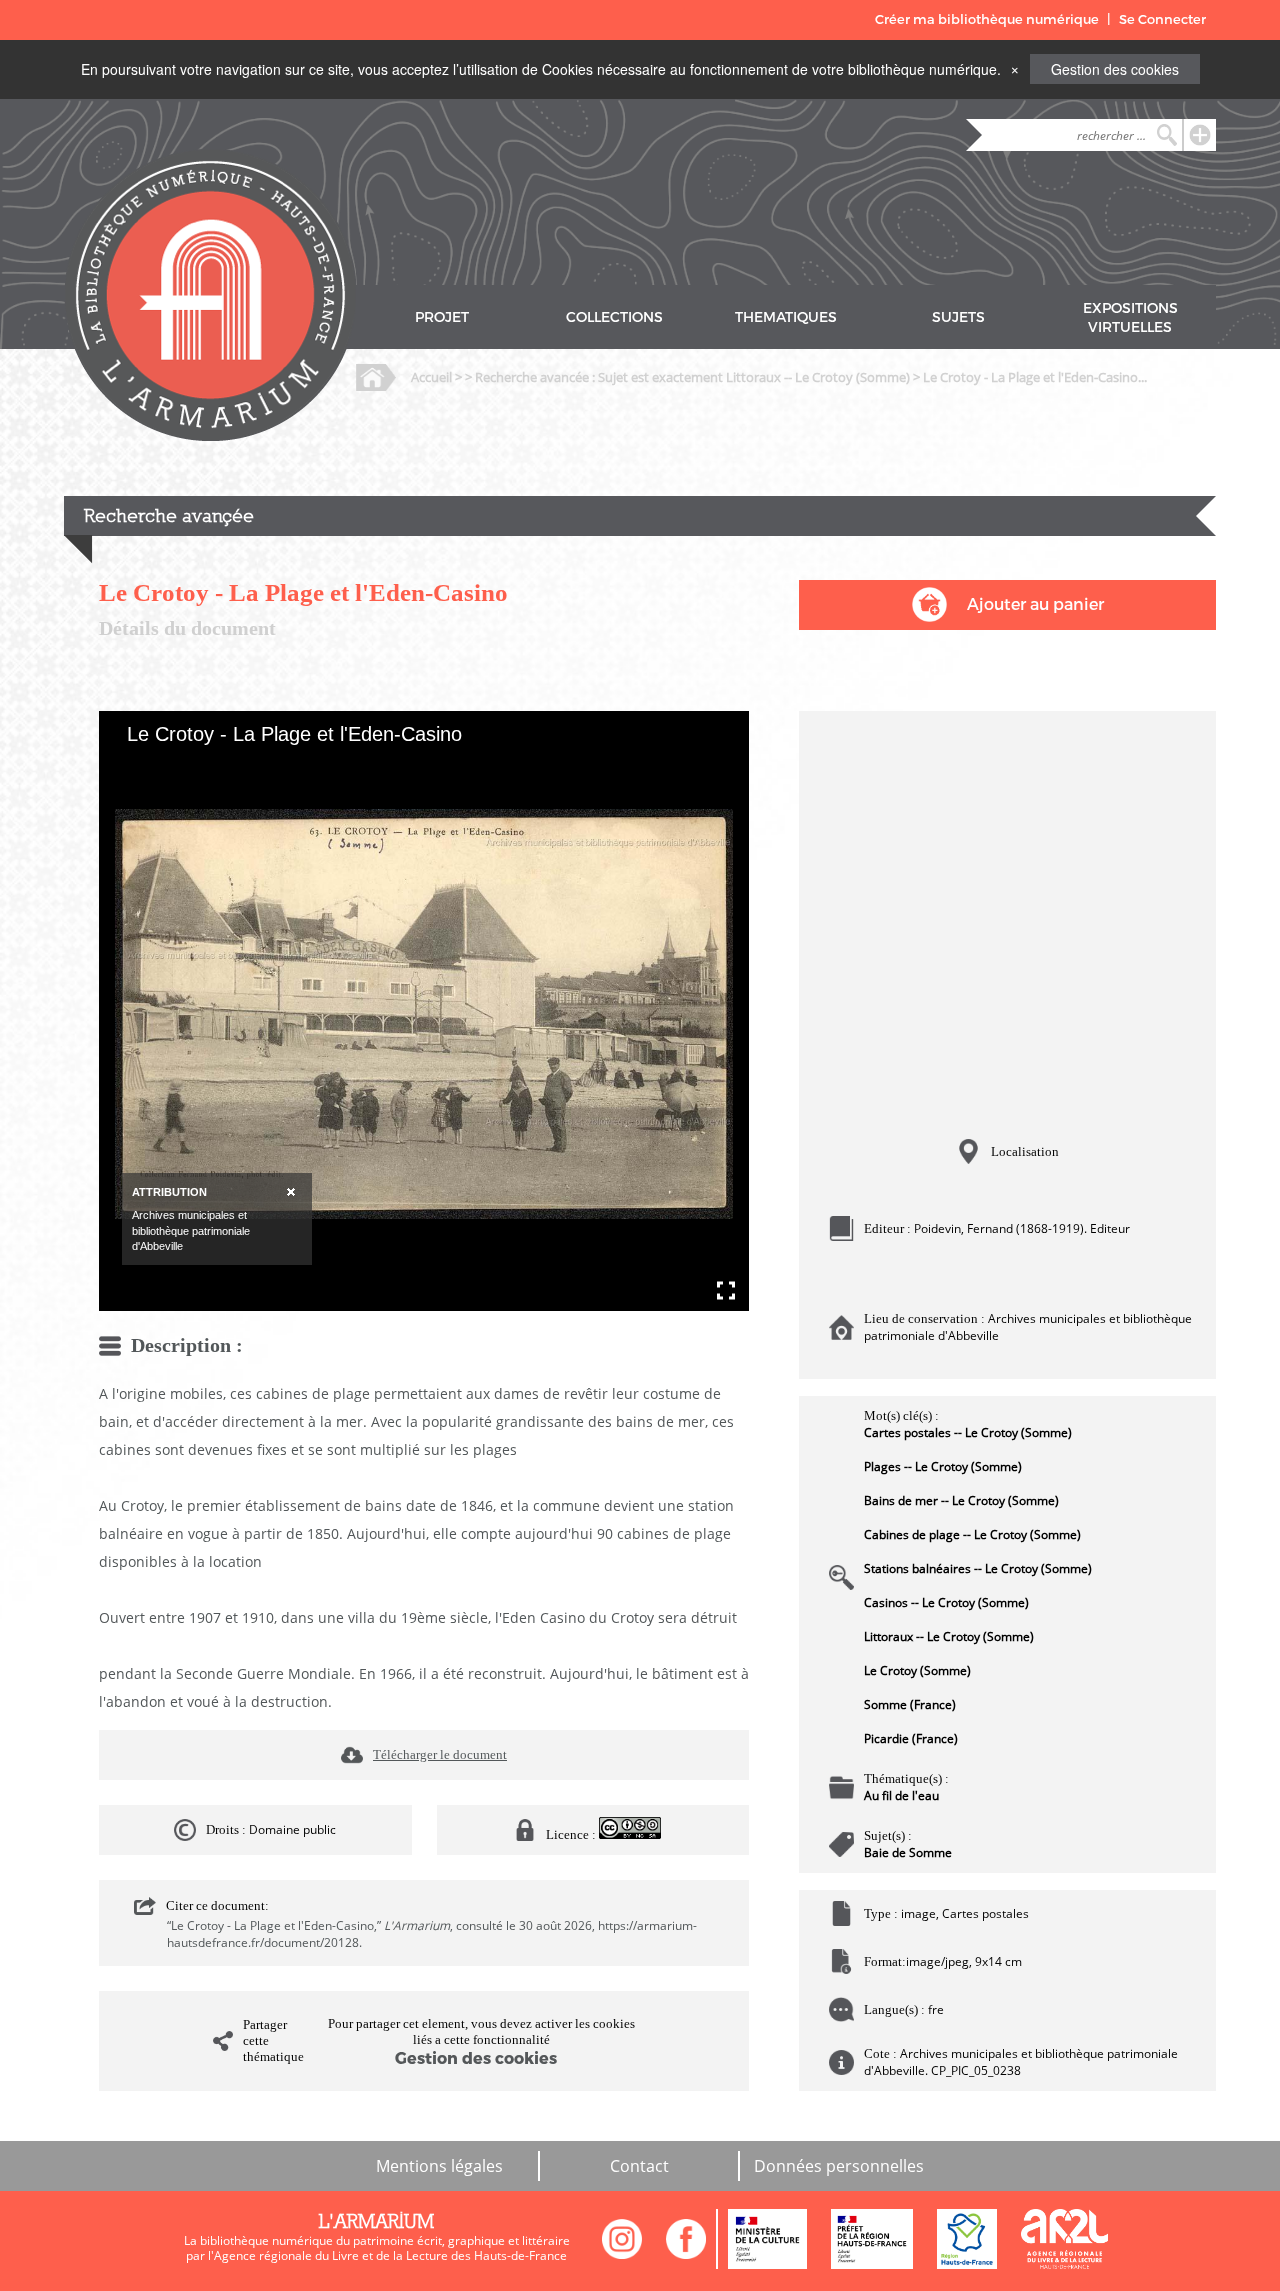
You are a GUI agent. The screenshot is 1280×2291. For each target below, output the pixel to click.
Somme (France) (910, 1704)
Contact (639, 2166)
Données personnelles (839, 2166)
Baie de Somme (908, 1852)
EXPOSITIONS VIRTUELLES (1130, 318)
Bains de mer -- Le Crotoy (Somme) (961, 1500)
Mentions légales (439, 2166)
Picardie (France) (911, 1738)
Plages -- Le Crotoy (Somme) (943, 1466)
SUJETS (958, 317)
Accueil (431, 377)
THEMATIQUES (786, 317)
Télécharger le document (440, 1754)
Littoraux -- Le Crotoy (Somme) (949, 1636)
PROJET (442, 317)
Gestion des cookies (1115, 69)
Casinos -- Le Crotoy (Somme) (946, 1602)
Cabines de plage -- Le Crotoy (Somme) (972, 1534)
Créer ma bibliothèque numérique (987, 19)
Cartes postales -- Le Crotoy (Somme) (968, 1432)
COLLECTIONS (614, 317)
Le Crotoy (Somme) (917, 1670)
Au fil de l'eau (901, 1795)
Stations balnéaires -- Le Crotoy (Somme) (978, 1568)
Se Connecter (1162, 19)
